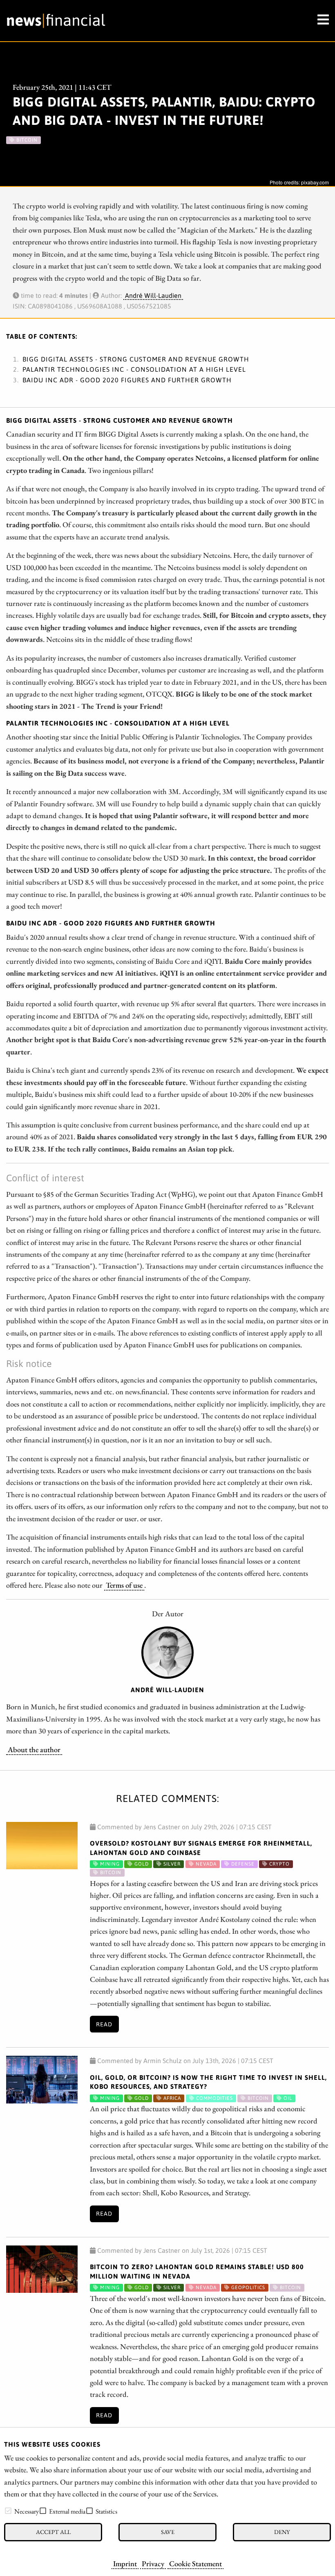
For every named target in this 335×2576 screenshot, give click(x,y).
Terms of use (124, 1585)
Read (104, 2024)
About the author (34, 1749)
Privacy (153, 2563)
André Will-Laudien (153, 295)
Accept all (53, 2532)
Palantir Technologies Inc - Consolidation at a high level (134, 369)
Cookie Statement (195, 2563)
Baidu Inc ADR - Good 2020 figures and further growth (127, 380)
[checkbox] (8, 2511)
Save (168, 2532)
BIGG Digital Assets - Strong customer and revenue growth (136, 359)
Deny (282, 2532)
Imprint (125, 2563)
